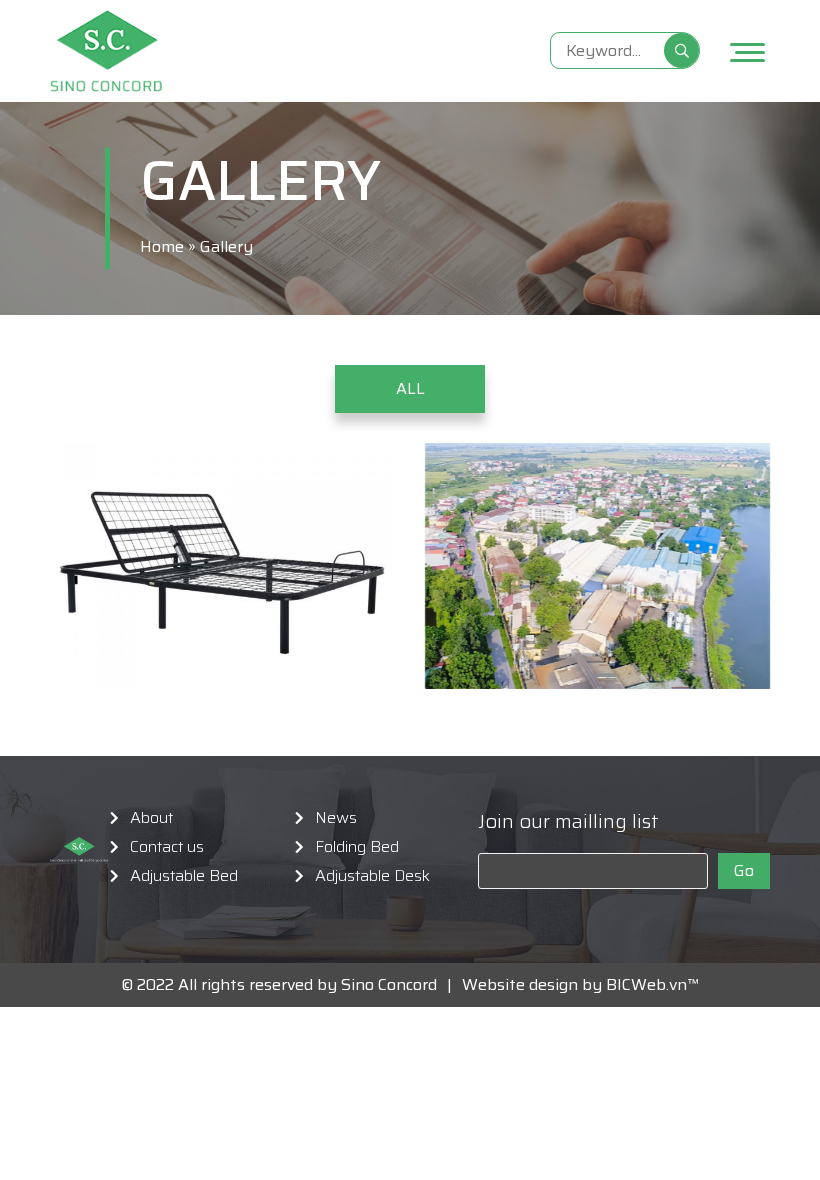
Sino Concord (389, 984)
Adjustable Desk (372, 876)
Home (162, 246)
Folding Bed (357, 847)
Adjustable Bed (184, 876)
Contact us (167, 847)
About (151, 818)
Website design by (526, 984)
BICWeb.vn (646, 984)
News (336, 818)
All (410, 388)
